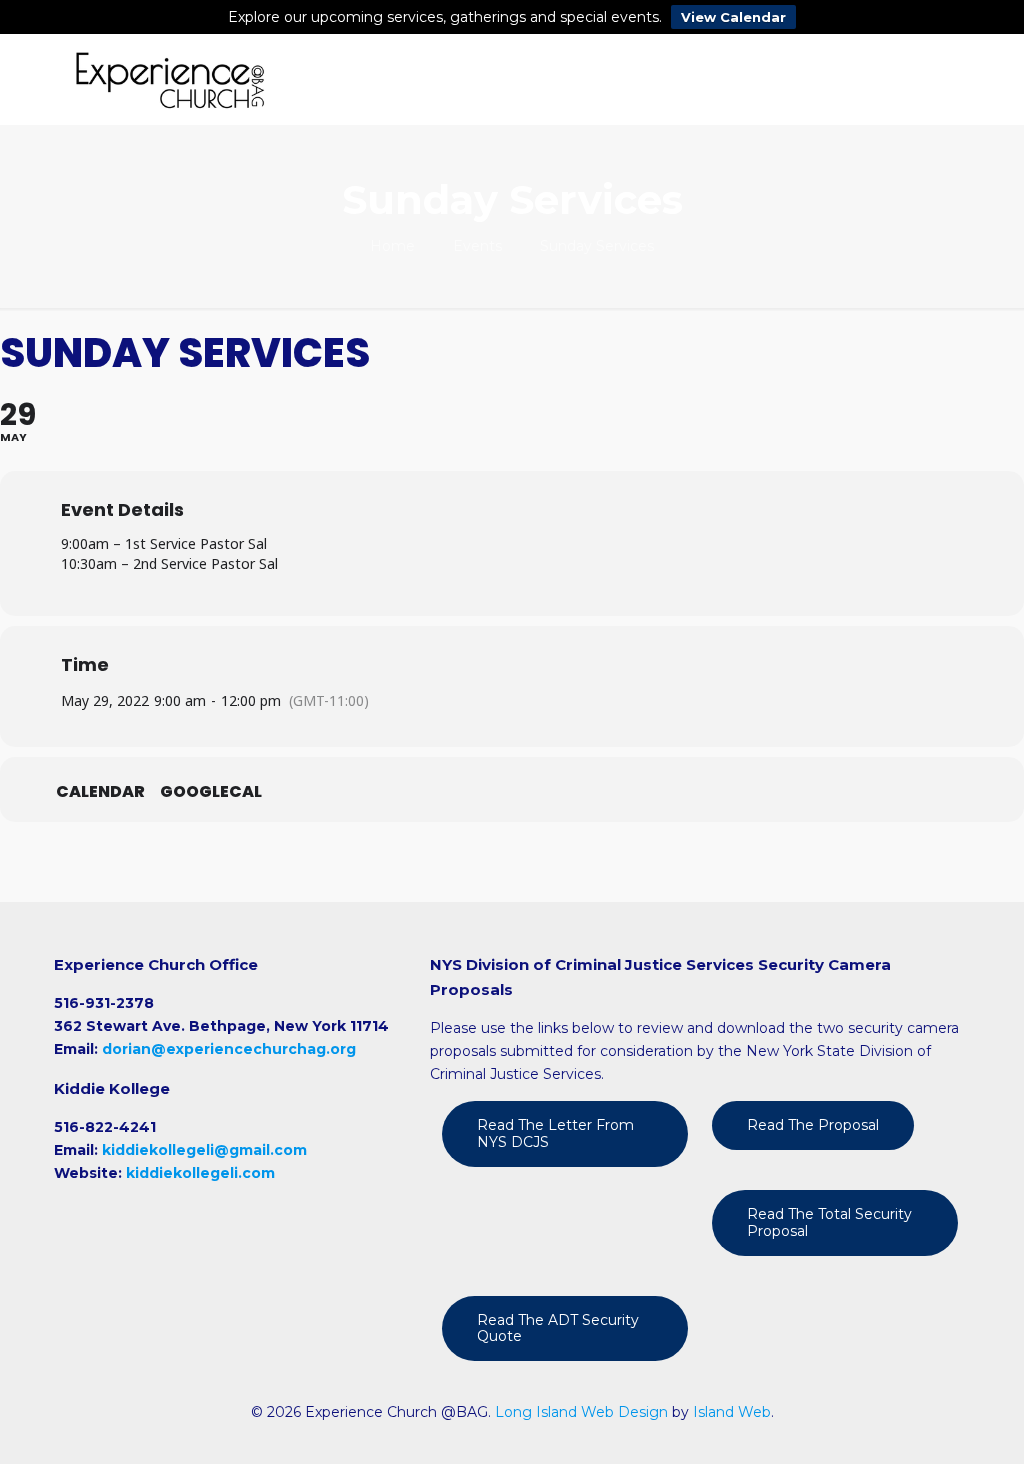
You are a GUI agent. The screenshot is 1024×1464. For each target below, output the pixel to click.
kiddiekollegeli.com (200, 1173)
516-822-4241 (105, 1127)
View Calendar (733, 17)
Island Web (732, 1412)
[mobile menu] (938, 79)
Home (392, 246)
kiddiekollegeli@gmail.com (204, 1150)
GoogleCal (211, 792)
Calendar (100, 792)
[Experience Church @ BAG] (169, 79)
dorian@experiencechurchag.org (229, 1049)
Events (477, 246)
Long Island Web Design (581, 1412)
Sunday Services (597, 246)
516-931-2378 (104, 1003)
